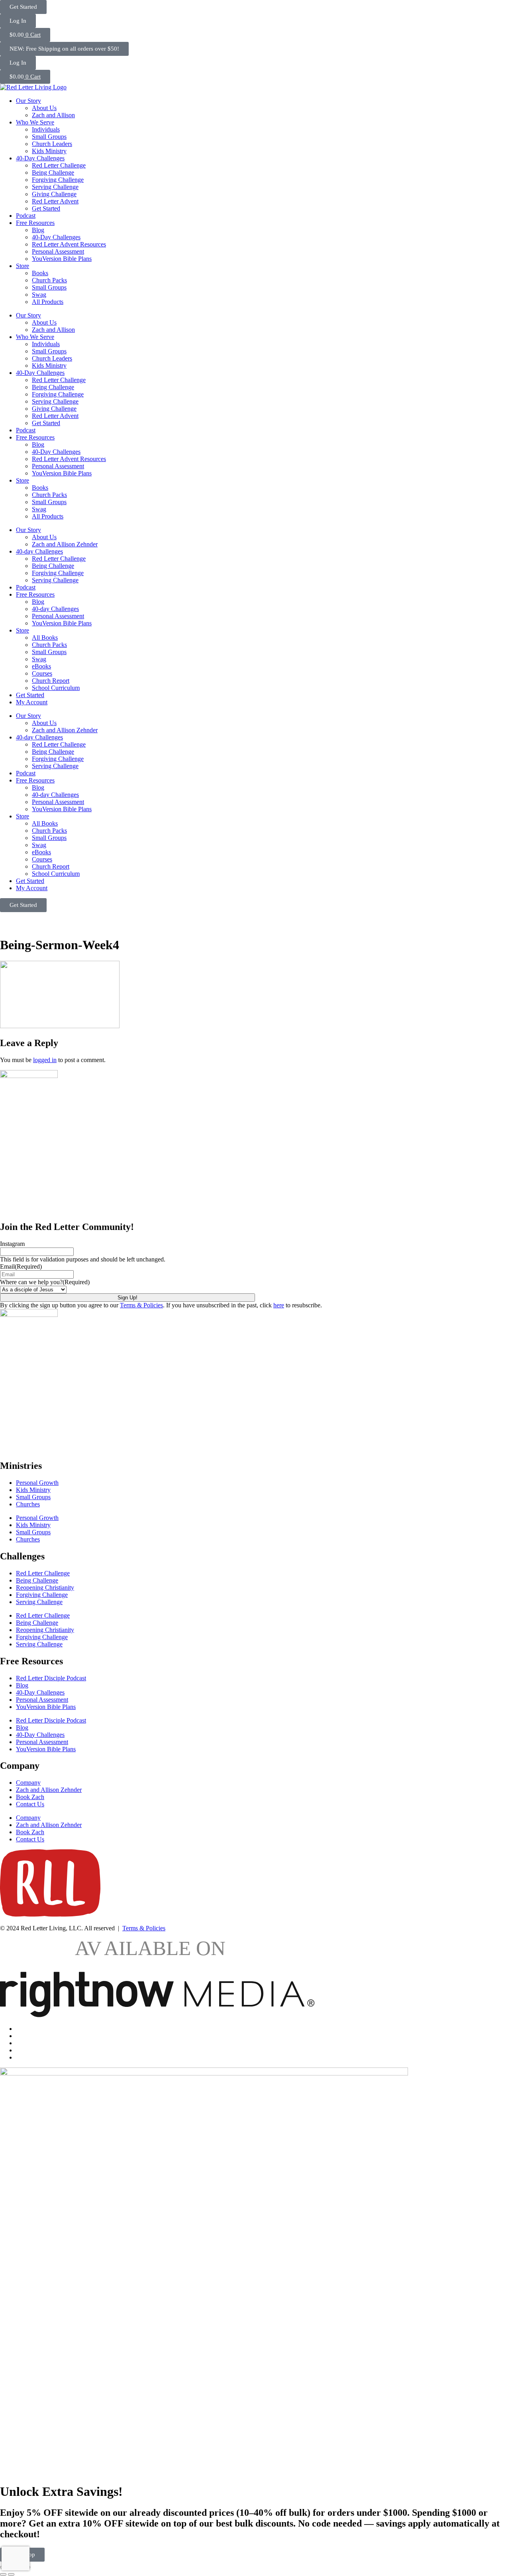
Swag (39, 295)
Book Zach (30, 1797)
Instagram (12, 1244)
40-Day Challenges (40, 158)
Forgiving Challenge (58, 180)
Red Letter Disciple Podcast (51, 1678)
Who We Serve (35, 122)
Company (28, 1783)
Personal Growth (37, 1483)
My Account (32, 702)
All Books (45, 638)
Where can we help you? (45, 1282)
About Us (44, 108)
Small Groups (49, 137)
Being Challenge (53, 172)
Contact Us (30, 1804)
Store (23, 266)
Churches (28, 1504)
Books (40, 273)
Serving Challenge (55, 187)
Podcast (26, 216)
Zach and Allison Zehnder (65, 544)
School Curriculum (56, 688)
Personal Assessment (58, 251)
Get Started (46, 208)
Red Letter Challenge (59, 165)
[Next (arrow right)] (11, 2574)
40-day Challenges (39, 551)
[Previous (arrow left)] (3, 2574)
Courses (42, 673)
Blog (38, 230)
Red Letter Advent (55, 201)
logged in (45, 1060)
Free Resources (35, 223)
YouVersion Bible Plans (62, 259)
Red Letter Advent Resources (69, 244)
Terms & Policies (141, 1305)
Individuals (46, 129)
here (279, 1305)
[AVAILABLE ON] (157, 2015)
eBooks (41, 666)
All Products (48, 302)
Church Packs (49, 280)
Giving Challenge (54, 194)
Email (21, 1266)
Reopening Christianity (45, 1588)
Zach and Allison (53, 115)
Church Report (51, 681)
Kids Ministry (49, 151)
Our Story (28, 101)
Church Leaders (52, 144)
